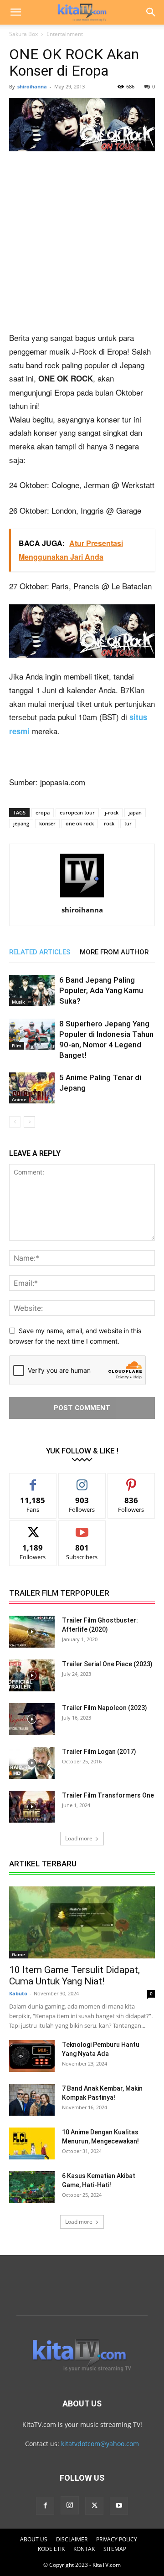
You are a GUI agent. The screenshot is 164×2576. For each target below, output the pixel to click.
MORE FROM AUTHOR (114, 952)
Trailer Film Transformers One (108, 1795)
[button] (15, 12)
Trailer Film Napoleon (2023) (105, 1708)
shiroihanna (32, 86)
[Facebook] (45, 2506)
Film (17, 1046)
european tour (77, 812)
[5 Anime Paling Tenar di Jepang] (32, 1088)
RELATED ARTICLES (40, 952)
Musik (18, 1002)
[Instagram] (70, 2505)
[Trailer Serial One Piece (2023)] (32, 1675)
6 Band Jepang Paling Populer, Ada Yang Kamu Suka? (101, 990)
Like (33, 1480)
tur (128, 823)
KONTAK (84, 2549)
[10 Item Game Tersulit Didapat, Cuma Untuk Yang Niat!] (82, 1922)
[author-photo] (82, 897)
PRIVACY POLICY (117, 2539)
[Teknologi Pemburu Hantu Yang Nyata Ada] (32, 2056)
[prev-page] (15, 1122)
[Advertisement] (82, 245)
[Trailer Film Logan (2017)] (32, 1763)
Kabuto (18, 1993)
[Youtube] (119, 2506)
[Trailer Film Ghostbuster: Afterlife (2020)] (32, 1632)
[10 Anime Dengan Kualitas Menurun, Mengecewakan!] (32, 2143)
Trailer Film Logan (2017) (99, 1752)
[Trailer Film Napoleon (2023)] (32, 1719)
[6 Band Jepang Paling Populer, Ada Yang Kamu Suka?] (32, 991)
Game (18, 1954)
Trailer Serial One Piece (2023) (107, 1664)
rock (109, 823)
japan (135, 812)
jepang (21, 823)
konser (47, 823)
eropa (43, 812)
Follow (82, 1480)
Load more (79, 1838)
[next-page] (29, 1122)
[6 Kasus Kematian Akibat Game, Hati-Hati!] (32, 2187)
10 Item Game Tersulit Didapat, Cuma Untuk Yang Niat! (74, 1976)
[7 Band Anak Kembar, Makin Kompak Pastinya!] (32, 2100)
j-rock (112, 812)
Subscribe (82, 1528)
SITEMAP (115, 2549)
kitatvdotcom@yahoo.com (100, 2444)
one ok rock (80, 823)
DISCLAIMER (72, 2539)
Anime (19, 1099)
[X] (94, 2506)
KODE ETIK (51, 2549)
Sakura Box (23, 34)
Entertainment (65, 34)
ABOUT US (34, 2539)
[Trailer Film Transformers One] (32, 1807)
